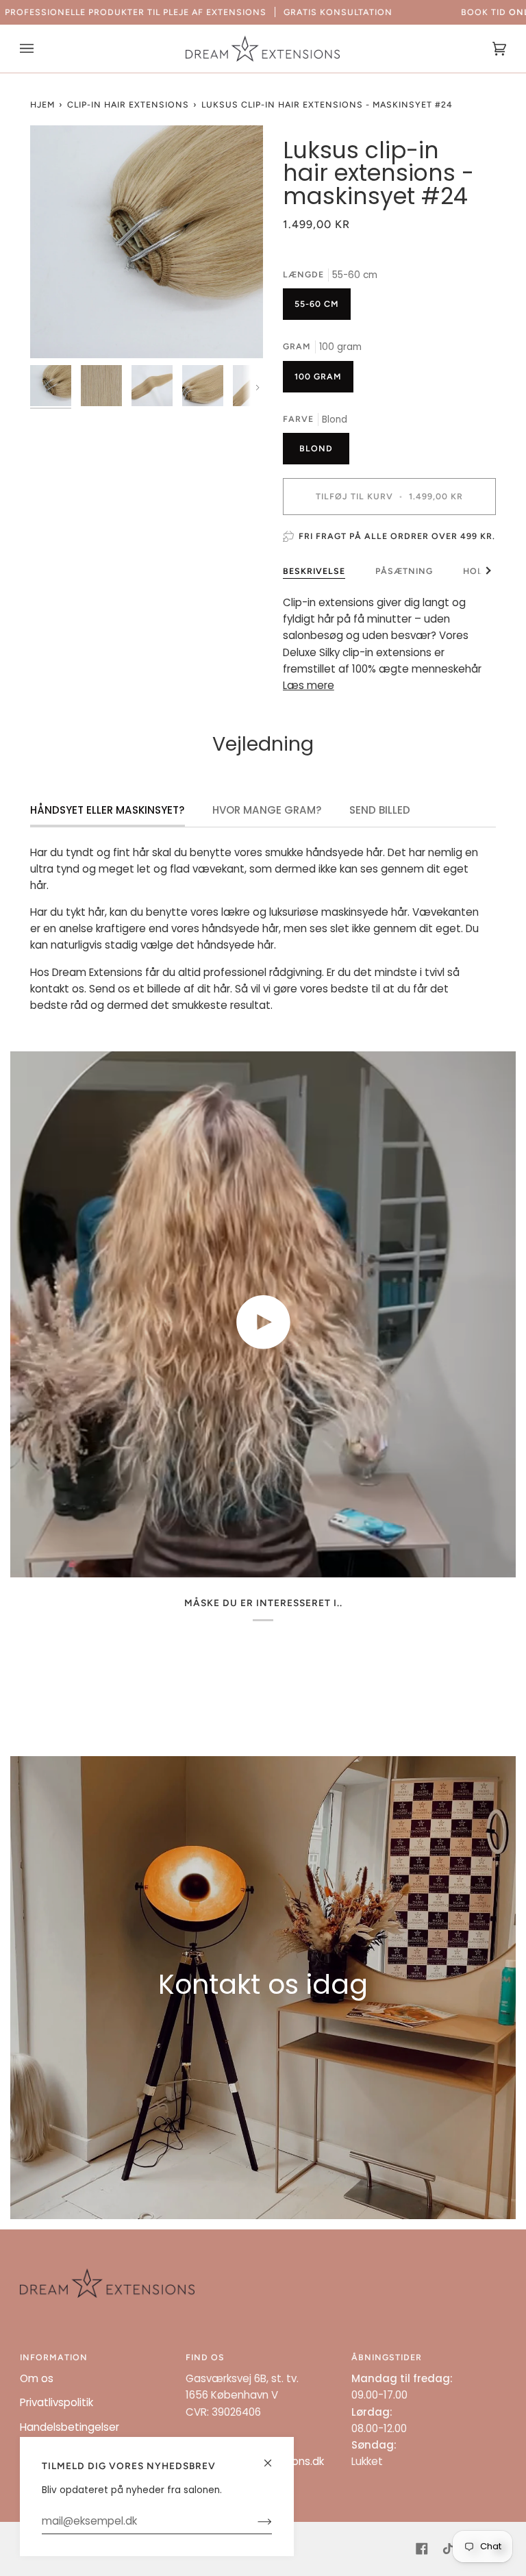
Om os (37, 2378)
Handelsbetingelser (70, 2427)
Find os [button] (205, 2357)
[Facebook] (422, 2549)
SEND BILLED (380, 810)
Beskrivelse (314, 571)
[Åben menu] (40, 49)
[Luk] (274, 2457)
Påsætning (404, 571)
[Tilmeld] (254, 2521)
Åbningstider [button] (387, 2357)
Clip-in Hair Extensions (128, 104)
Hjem (42, 104)
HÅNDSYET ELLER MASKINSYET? (108, 810)
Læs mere (309, 685)
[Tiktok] (448, 2549)
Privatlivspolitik (57, 2402)
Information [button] (54, 2357)
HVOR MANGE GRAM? (267, 810)
